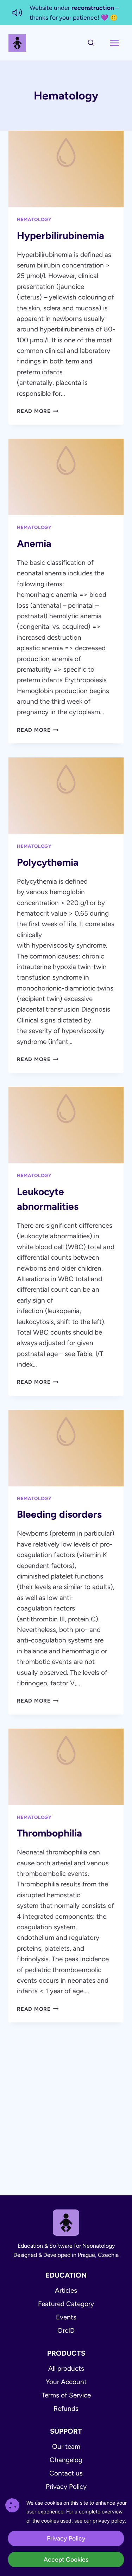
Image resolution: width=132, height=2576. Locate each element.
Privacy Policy (66, 2487)
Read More (38, 411)
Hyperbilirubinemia (61, 235)
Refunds (66, 2409)
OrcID (66, 2330)
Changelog (66, 2460)
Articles (66, 2290)
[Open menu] (114, 43)
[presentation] (66, 169)
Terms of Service (66, 2395)
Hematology (34, 219)
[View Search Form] (91, 43)
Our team (66, 2446)
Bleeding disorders (59, 1514)
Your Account (66, 2382)
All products (66, 2368)
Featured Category (66, 2304)
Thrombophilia (49, 1833)
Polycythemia (48, 862)
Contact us (66, 2473)
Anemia (34, 543)
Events (66, 2317)
